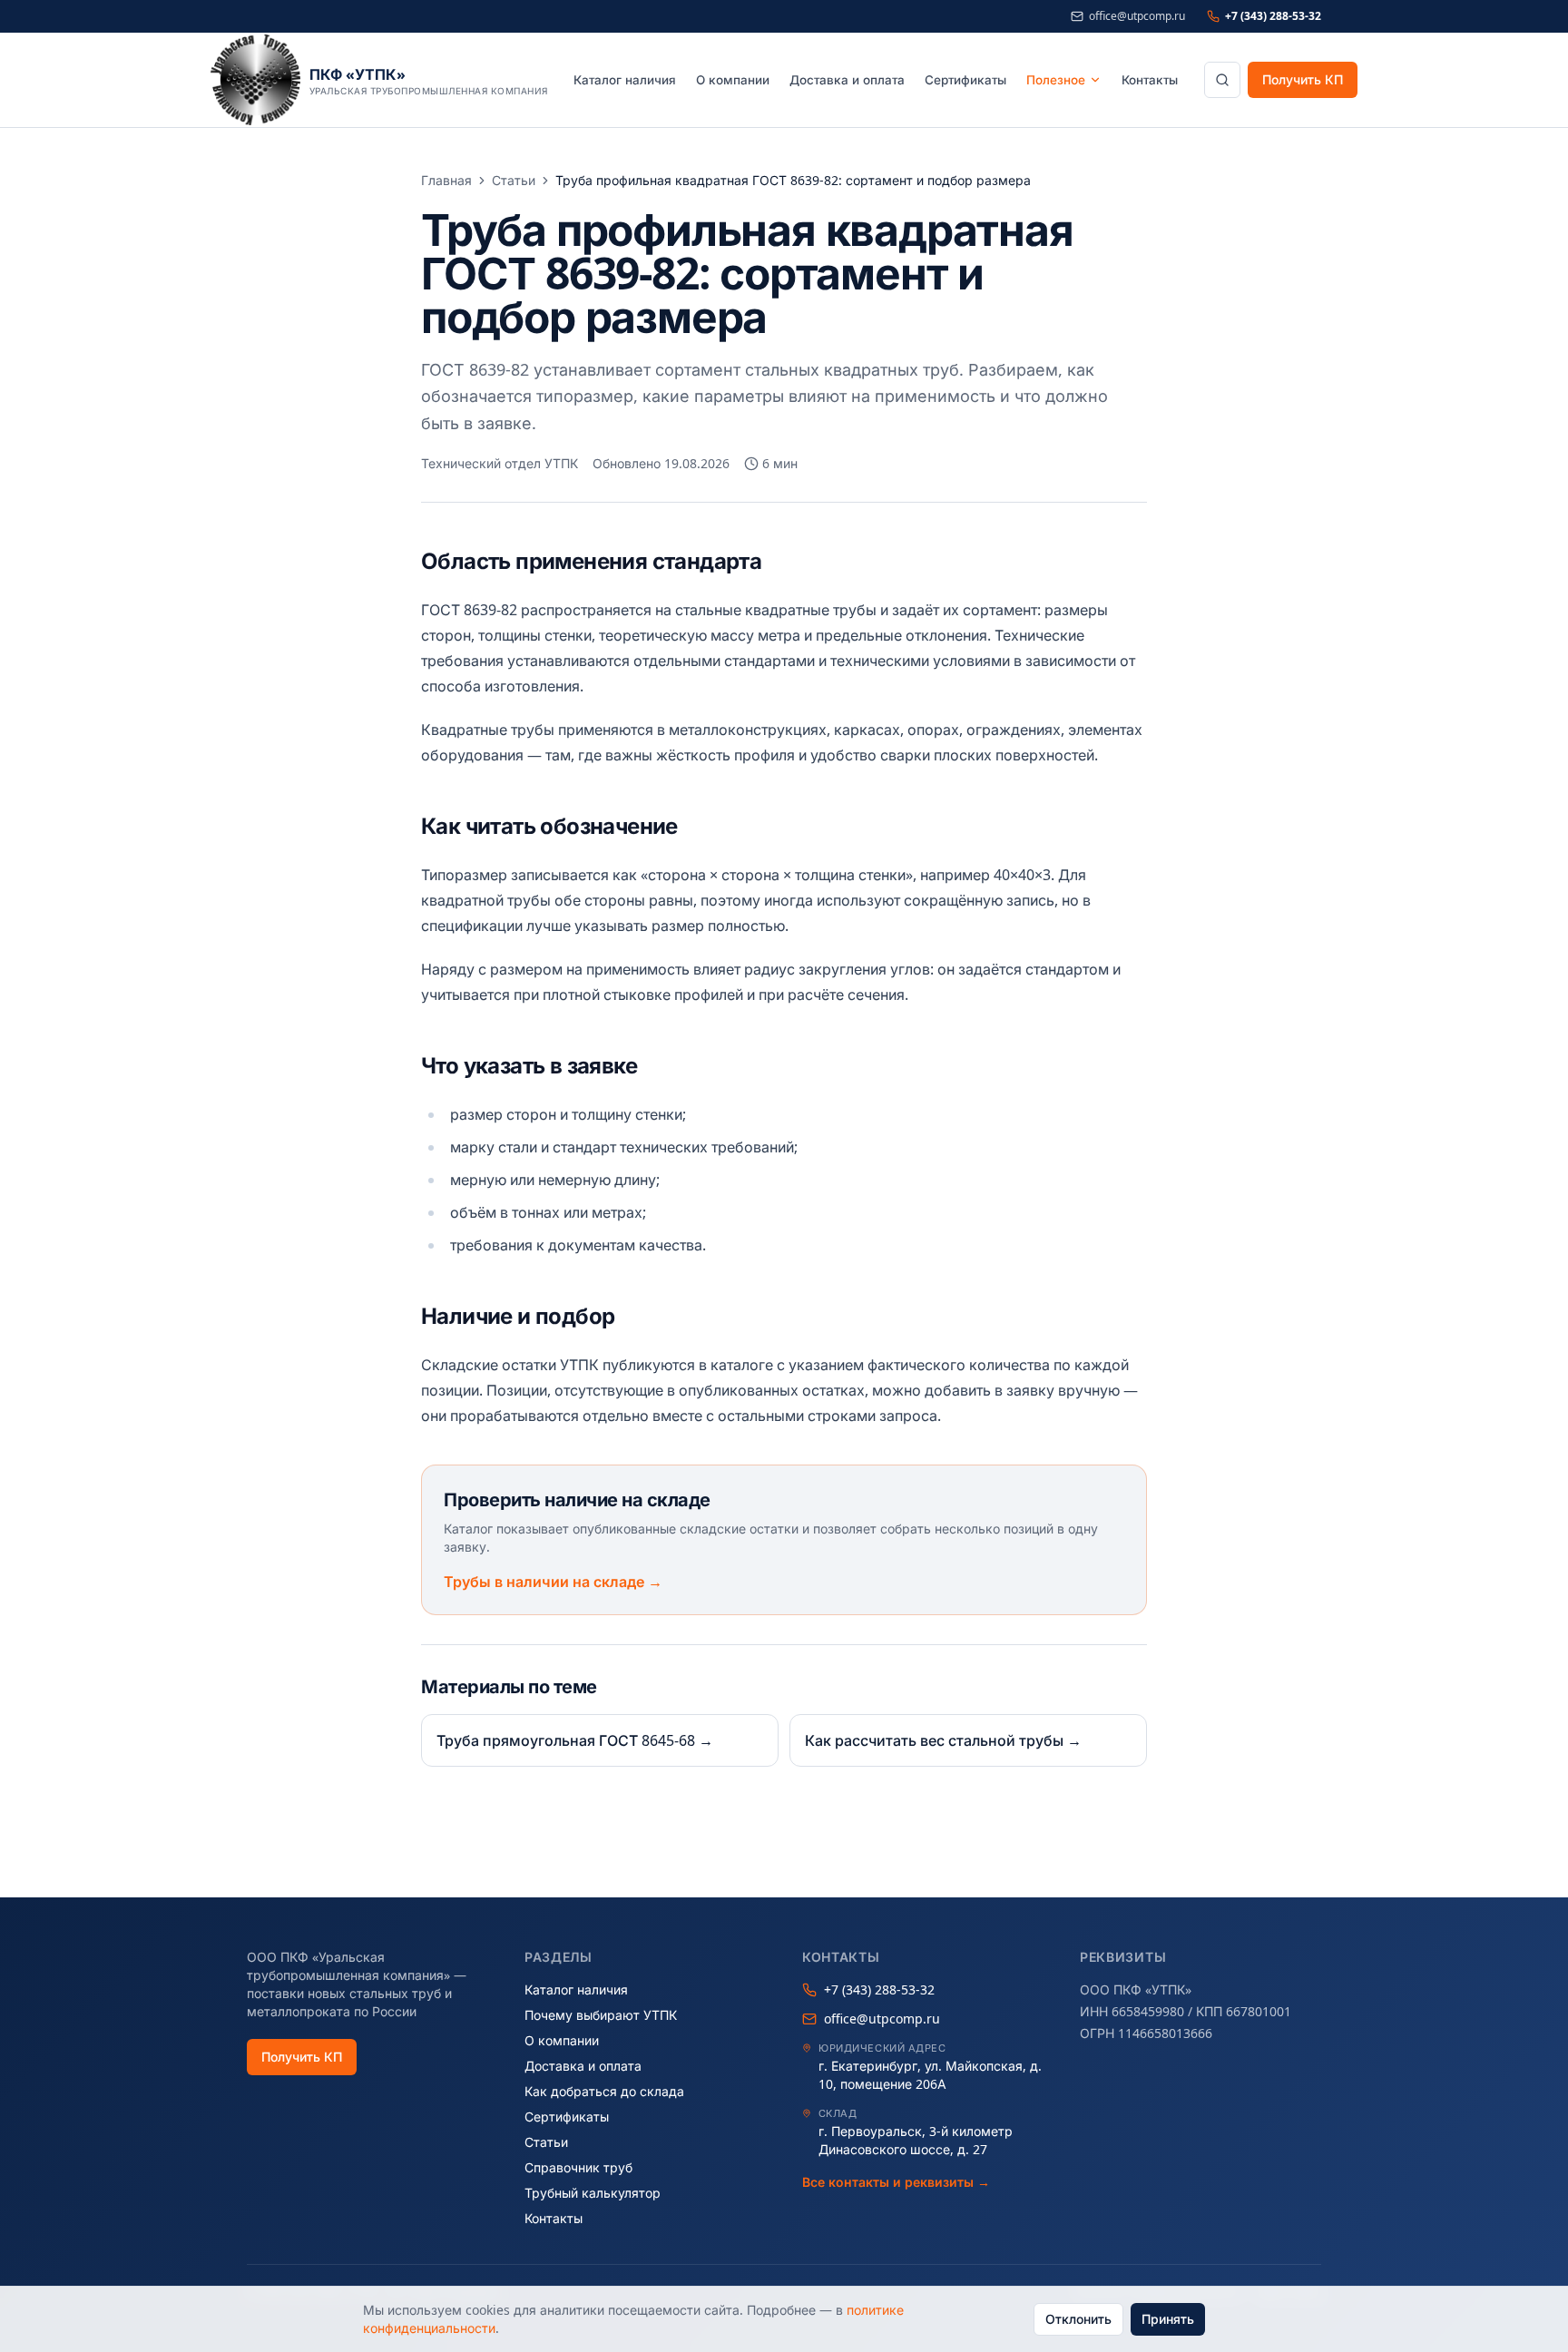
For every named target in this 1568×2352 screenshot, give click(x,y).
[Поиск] (1222, 80)
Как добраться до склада (604, 2091)
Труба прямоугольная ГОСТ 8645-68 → (575, 1740)
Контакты (1150, 80)
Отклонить (1078, 2319)
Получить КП (1303, 79)
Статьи (514, 180)
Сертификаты (965, 80)
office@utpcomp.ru (1137, 16)
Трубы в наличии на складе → (553, 1582)
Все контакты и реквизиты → (896, 2182)
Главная (446, 180)
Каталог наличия (625, 80)
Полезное (1056, 80)
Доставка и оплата (847, 80)
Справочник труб (578, 2167)
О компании (733, 80)
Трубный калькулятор (593, 2193)
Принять (1168, 2319)
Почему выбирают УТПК (601, 2015)
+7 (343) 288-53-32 (1273, 16)
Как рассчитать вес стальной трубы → (943, 1740)
